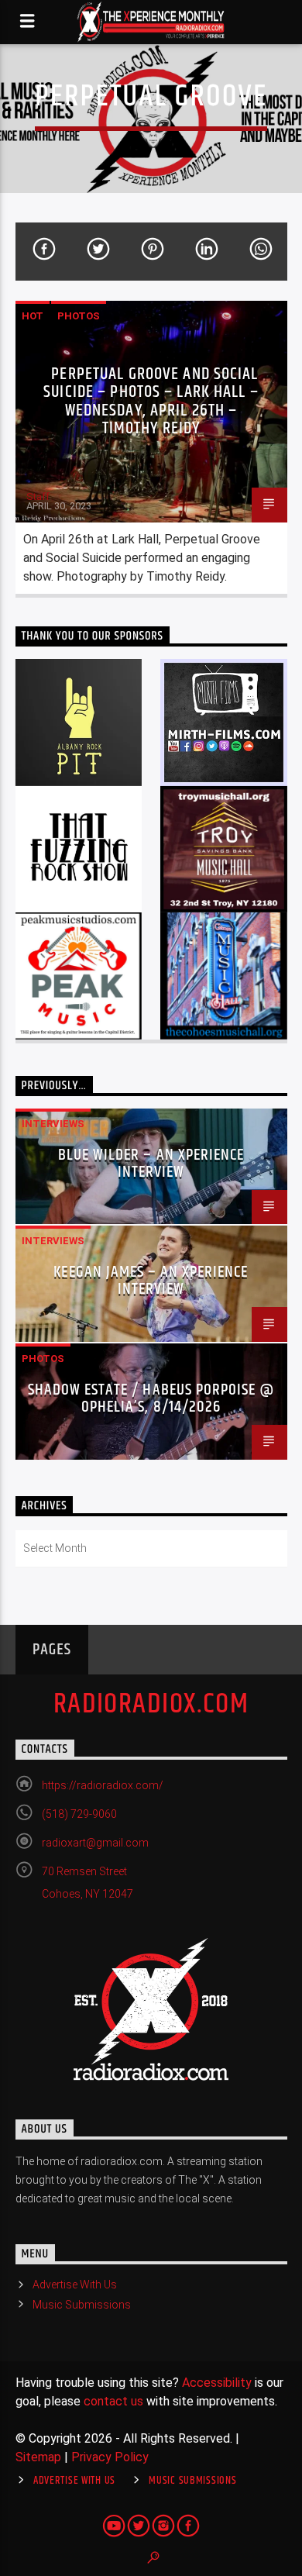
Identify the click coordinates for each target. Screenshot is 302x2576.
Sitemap (38, 2457)
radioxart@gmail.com (95, 1843)
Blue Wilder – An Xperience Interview (151, 1164)
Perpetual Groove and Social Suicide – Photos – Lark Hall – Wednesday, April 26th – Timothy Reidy (151, 402)
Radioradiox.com (151, 1705)
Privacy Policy (110, 2457)
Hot (33, 316)
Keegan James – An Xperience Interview (151, 1281)
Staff (38, 497)
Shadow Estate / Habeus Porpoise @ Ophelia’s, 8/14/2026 (151, 1398)
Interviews (53, 1124)
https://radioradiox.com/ (103, 1785)
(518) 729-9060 (79, 1814)
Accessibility (217, 2383)
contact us (113, 2401)
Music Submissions (82, 2305)
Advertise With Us (75, 2285)
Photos (79, 316)
